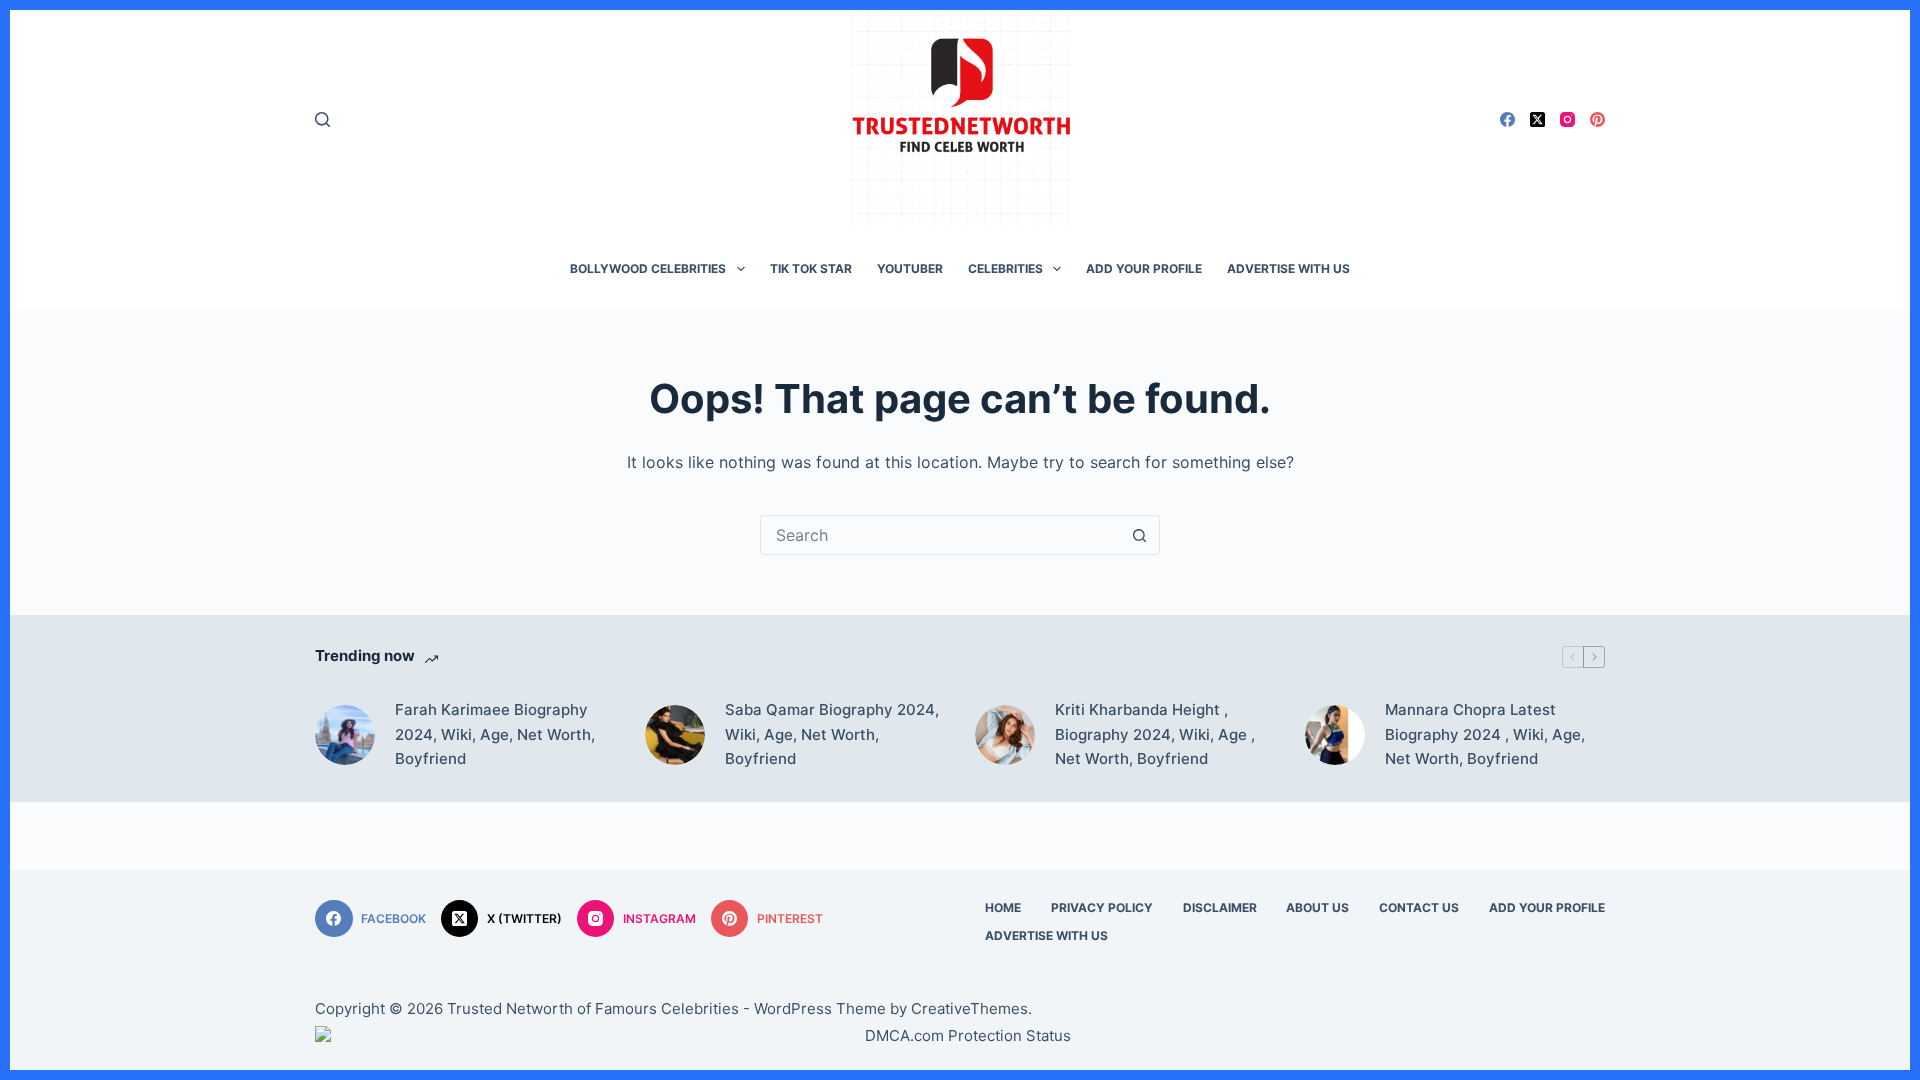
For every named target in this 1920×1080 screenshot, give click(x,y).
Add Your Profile (1144, 268)
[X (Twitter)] (1537, 119)
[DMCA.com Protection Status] (960, 1036)
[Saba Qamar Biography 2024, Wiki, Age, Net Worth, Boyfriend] (675, 735)
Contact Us (1419, 907)
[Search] (322, 119)
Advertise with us (1288, 268)
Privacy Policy (1102, 907)
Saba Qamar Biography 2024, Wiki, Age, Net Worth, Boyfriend (832, 734)
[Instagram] (1567, 119)
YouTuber (910, 268)
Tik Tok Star (811, 268)
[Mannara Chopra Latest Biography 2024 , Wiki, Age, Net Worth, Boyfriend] (1335, 735)
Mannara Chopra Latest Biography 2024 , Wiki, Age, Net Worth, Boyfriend (1485, 734)
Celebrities (1005, 268)
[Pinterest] (1597, 119)
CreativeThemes (969, 1008)
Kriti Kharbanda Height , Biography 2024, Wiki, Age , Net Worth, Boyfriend (1155, 734)
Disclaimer (1220, 907)
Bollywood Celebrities (648, 268)
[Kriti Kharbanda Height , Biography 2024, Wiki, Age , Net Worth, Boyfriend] (1005, 735)
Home (1003, 907)
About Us (1317, 907)
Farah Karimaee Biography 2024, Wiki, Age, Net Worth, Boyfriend (495, 734)
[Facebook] (1507, 119)
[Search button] (1139, 535)
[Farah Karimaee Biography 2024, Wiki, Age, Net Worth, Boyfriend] (345, 735)
